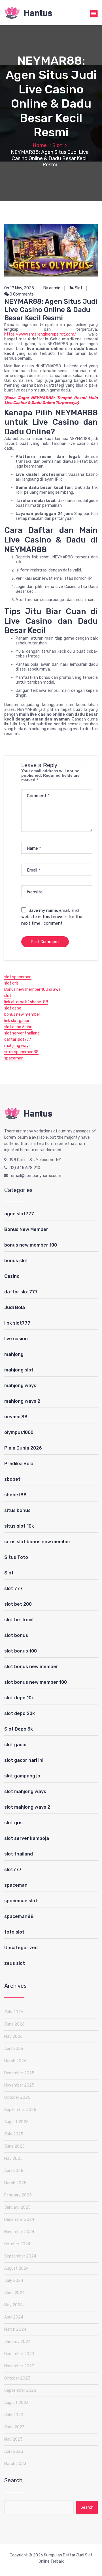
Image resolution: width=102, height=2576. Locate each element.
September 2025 (20, 2110)
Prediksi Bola (19, 1464)
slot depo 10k (19, 1698)
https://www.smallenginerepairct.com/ (40, 334)
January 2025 (17, 2207)
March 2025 (15, 2183)
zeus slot (15, 1963)
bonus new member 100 (31, 1245)
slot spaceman (18, 977)
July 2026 (14, 2012)
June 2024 (14, 2293)
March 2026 (15, 2061)
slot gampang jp (22, 1776)
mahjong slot (19, 1370)
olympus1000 (19, 1432)
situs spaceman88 (21, 1052)
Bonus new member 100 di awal (33, 989)
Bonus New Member (26, 1229)
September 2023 (20, 2390)
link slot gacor (17, 1021)
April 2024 (14, 2317)
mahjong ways (17, 1046)
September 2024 (20, 2256)
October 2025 (17, 2098)
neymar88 (16, 1417)
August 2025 (16, 2122)
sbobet (12, 1479)
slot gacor (16, 1745)
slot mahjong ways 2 (27, 1807)
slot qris (11, 983)
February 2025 (18, 2195)
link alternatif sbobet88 (26, 1002)
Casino (12, 1276)
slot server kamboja (27, 1838)
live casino (16, 1339)
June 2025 (14, 2146)
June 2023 (14, 2427)
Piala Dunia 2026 (23, 1448)
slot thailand (19, 1854)
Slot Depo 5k (19, 1729)
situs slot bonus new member (37, 1542)
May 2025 (13, 2159)
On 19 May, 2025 (19, 288)
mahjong (14, 1354)
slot (8, 996)
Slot (57, 145)
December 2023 (19, 2354)
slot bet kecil (19, 1620)
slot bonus (16, 1635)
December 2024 (19, 2220)
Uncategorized (21, 1948)
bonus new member (22, 1014)
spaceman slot (21, 1901)
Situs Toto (16, 1557)
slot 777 (13, 1588)
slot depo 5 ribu (18, 1027)
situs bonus (17, 1510)
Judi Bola (15, 1307)
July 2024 (14, 2281)
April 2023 (14, 2452)
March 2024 (15, 2329)
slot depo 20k (20, 1713)
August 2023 (16, 2403)
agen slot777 (19, 1214)
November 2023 (19, 2366)
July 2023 (14, 2415)
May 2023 (13, 2439)
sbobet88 (15, 1495)
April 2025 (14, 2171)
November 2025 (19, 2085)
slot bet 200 (18, 1604)
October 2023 (17, 2378)
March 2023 (15, 2464)
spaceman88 (19, 1916)
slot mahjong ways (25, 1791)
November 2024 (19, 2232)
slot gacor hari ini (24, 1760)
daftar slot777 (18, 1039)
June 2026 (14, 2024)
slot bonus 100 (21, 1651)
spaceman (14, 1058)
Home (40, 145)
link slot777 (17, 1323)
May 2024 (13, 2305)
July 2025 (14, 2134)
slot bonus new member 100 (36, 1682)
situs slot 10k (19, 1526)
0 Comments (21, 294)
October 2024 (17, 2244)
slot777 (13, 1870)
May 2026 (13, 2036)
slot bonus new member (31, 1667)
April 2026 (14, 2049)
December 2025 (19, 2073)
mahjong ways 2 (22, 1401)
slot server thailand (22, 1033)
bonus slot (16, 1261)
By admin (52, 288)
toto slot (14, 1932)
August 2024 (16, 2268)
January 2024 (17, 2342)
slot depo (13, 1008)
